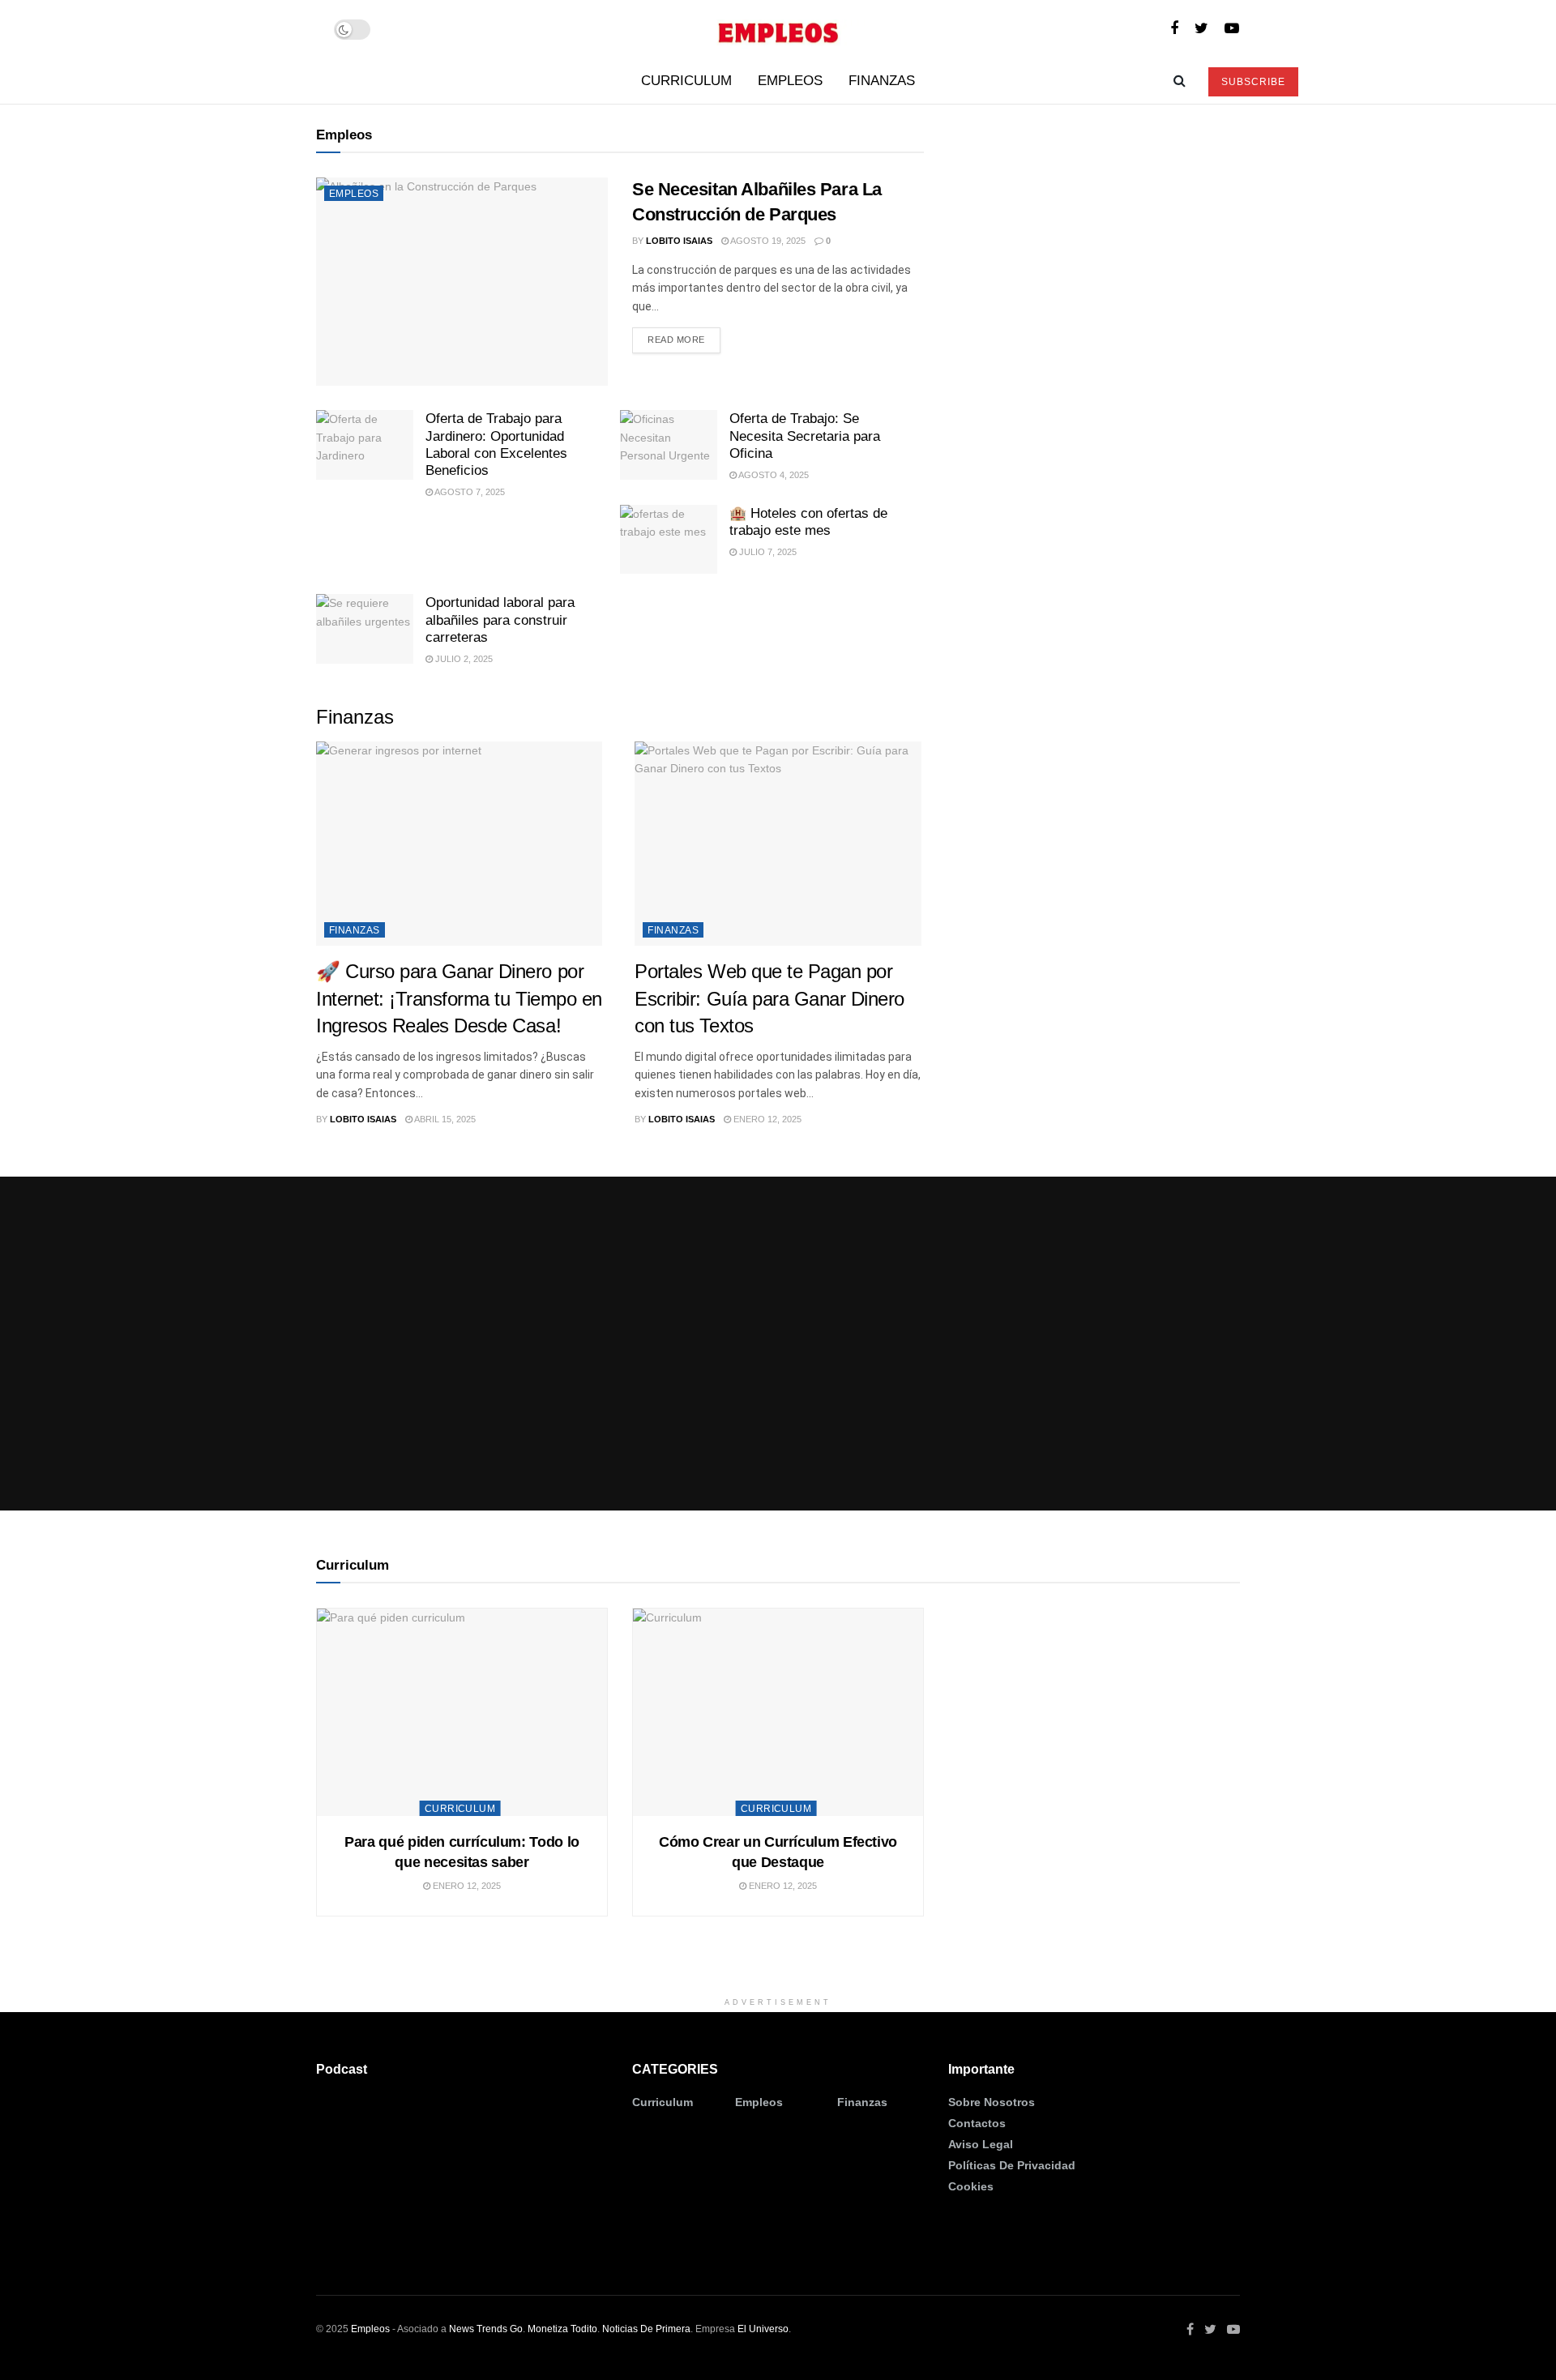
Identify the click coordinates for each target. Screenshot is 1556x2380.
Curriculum (686, 81)
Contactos (977, 2123)
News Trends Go (486, 2329)
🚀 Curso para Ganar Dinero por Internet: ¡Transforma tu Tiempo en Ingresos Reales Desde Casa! (459, 998)
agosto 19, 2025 (767, 241)
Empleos (790, 81)
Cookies (971, 2186)
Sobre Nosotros (992, 2102)
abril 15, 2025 (444, 1119)
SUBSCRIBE (1253, 82)
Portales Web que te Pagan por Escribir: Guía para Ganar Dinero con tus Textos (769, 998)
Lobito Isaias (679, 241)
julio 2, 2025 (463, 659)
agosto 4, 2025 (773, 475)
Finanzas (882, 81)
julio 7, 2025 (767, 552)
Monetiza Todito (562, 2329)
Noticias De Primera (646, 2329)
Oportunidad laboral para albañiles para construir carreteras (500, 620)
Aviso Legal (981, 2144)
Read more (676, 340)
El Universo (763, 2329)
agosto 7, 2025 (469, 492)
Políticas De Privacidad (1012, 2165)
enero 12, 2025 (766, 1119)
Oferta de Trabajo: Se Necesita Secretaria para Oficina (805, 436)
